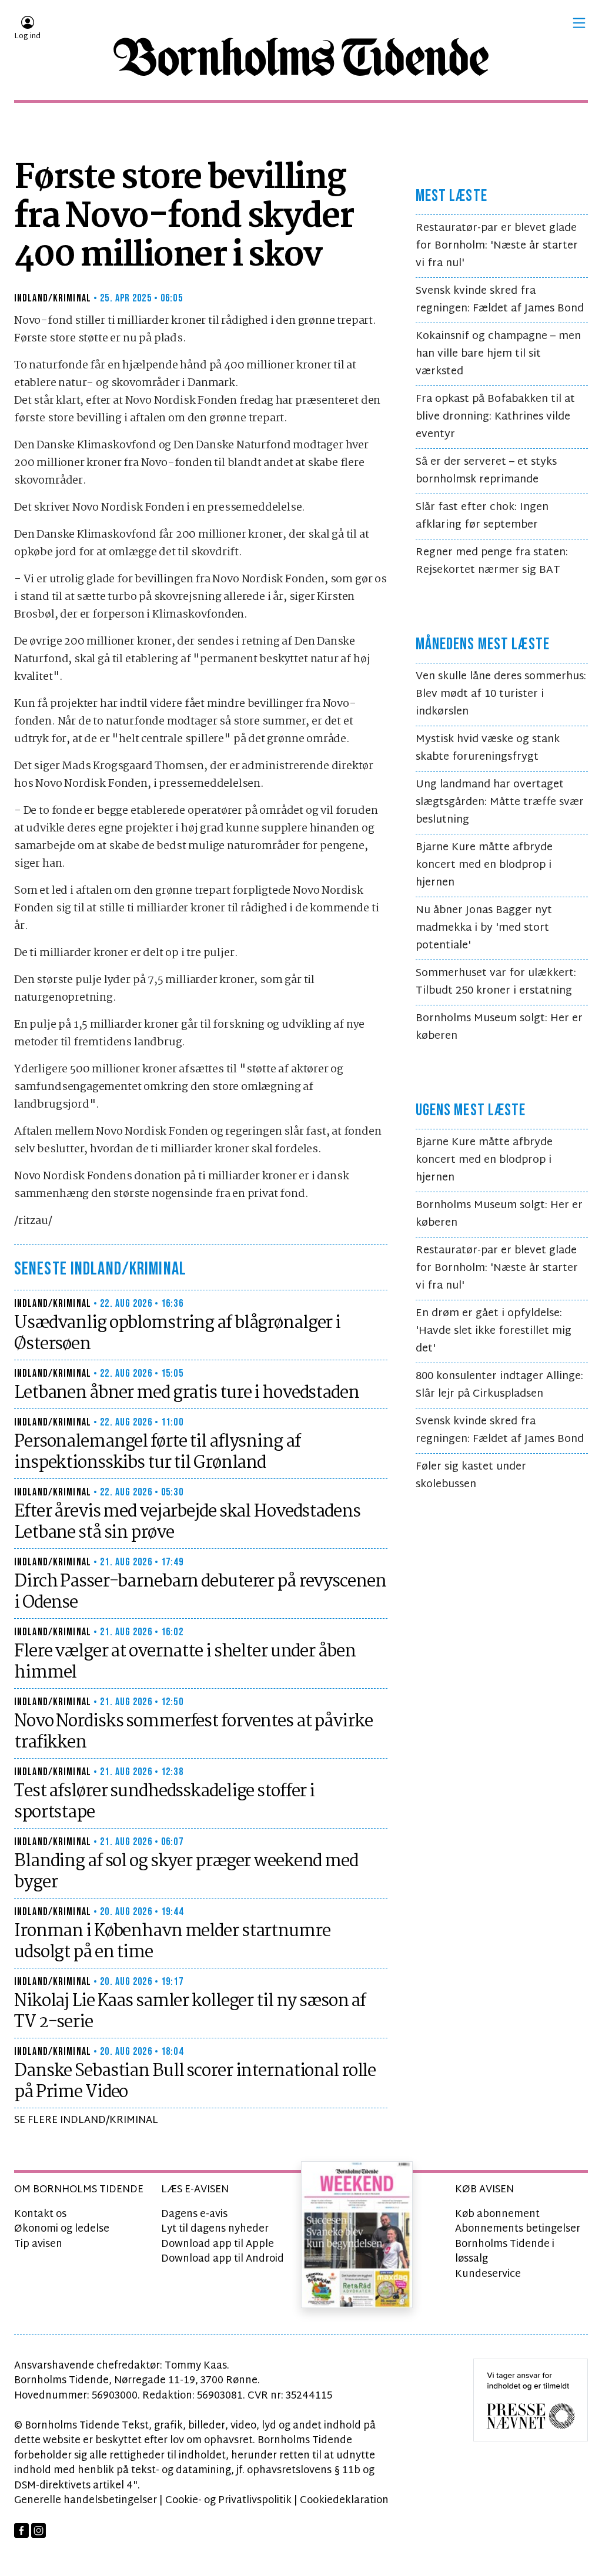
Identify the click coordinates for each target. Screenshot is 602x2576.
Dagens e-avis (194, 2214)
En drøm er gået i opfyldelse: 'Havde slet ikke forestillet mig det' (494, 1331)
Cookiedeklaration (344, 2500)
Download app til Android (223, 2259)
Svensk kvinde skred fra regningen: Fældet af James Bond (500, 300)
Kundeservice (488, 2274)
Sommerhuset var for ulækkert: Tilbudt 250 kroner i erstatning (496, 982)
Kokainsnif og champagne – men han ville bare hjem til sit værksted (498, 354)
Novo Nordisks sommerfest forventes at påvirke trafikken (193, 1732)
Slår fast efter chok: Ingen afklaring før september (482, 516)
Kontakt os (40, 2214)
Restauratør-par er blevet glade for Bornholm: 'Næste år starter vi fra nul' (497, 246)
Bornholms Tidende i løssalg (505, 2252)
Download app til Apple (218, 2244)
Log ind (27, 36)
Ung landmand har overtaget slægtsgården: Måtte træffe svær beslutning (500, 802)
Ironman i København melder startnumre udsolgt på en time (172, 1942)
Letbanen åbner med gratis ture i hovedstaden (187, 1393)
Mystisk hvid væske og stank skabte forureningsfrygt (488, 748)
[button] (579, 23)
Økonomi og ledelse (62, 2229)
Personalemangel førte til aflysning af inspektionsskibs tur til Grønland (157, 1453)
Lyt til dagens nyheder (215, 2229)
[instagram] (39, 2530)
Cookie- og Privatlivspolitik (228, 2500)
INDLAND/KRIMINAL (53, 298)
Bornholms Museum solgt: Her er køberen (499, 1027)
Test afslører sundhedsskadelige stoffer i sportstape (164, 1802)
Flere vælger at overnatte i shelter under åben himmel (185, 1662)
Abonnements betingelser (518, 2229)
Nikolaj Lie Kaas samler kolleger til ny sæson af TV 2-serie (190, 2012)
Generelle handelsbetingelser (86, 2500)
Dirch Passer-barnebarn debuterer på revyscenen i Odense (200, 1592)
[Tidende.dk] (301, 57)
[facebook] (21, 2530)
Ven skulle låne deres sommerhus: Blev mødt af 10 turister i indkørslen (501, 694)
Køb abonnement (497, 2214)
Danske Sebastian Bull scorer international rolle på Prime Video (195, 2082)
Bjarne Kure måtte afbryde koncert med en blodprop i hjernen (484, 865)
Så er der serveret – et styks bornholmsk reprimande (486, 471)
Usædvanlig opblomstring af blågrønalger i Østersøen (177, 1334)
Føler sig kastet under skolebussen (471, 1476)
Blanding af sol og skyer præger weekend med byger (186, 1872)
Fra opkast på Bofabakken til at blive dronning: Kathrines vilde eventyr (495, 417)
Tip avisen (38, 2244)
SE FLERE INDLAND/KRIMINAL (86, 2120)
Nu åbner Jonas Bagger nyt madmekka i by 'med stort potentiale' (484, 928)
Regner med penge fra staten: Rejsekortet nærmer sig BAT (492, 561)
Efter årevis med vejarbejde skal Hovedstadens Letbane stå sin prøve (187, 1522)
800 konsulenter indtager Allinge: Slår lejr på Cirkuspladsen (499, 1385)
